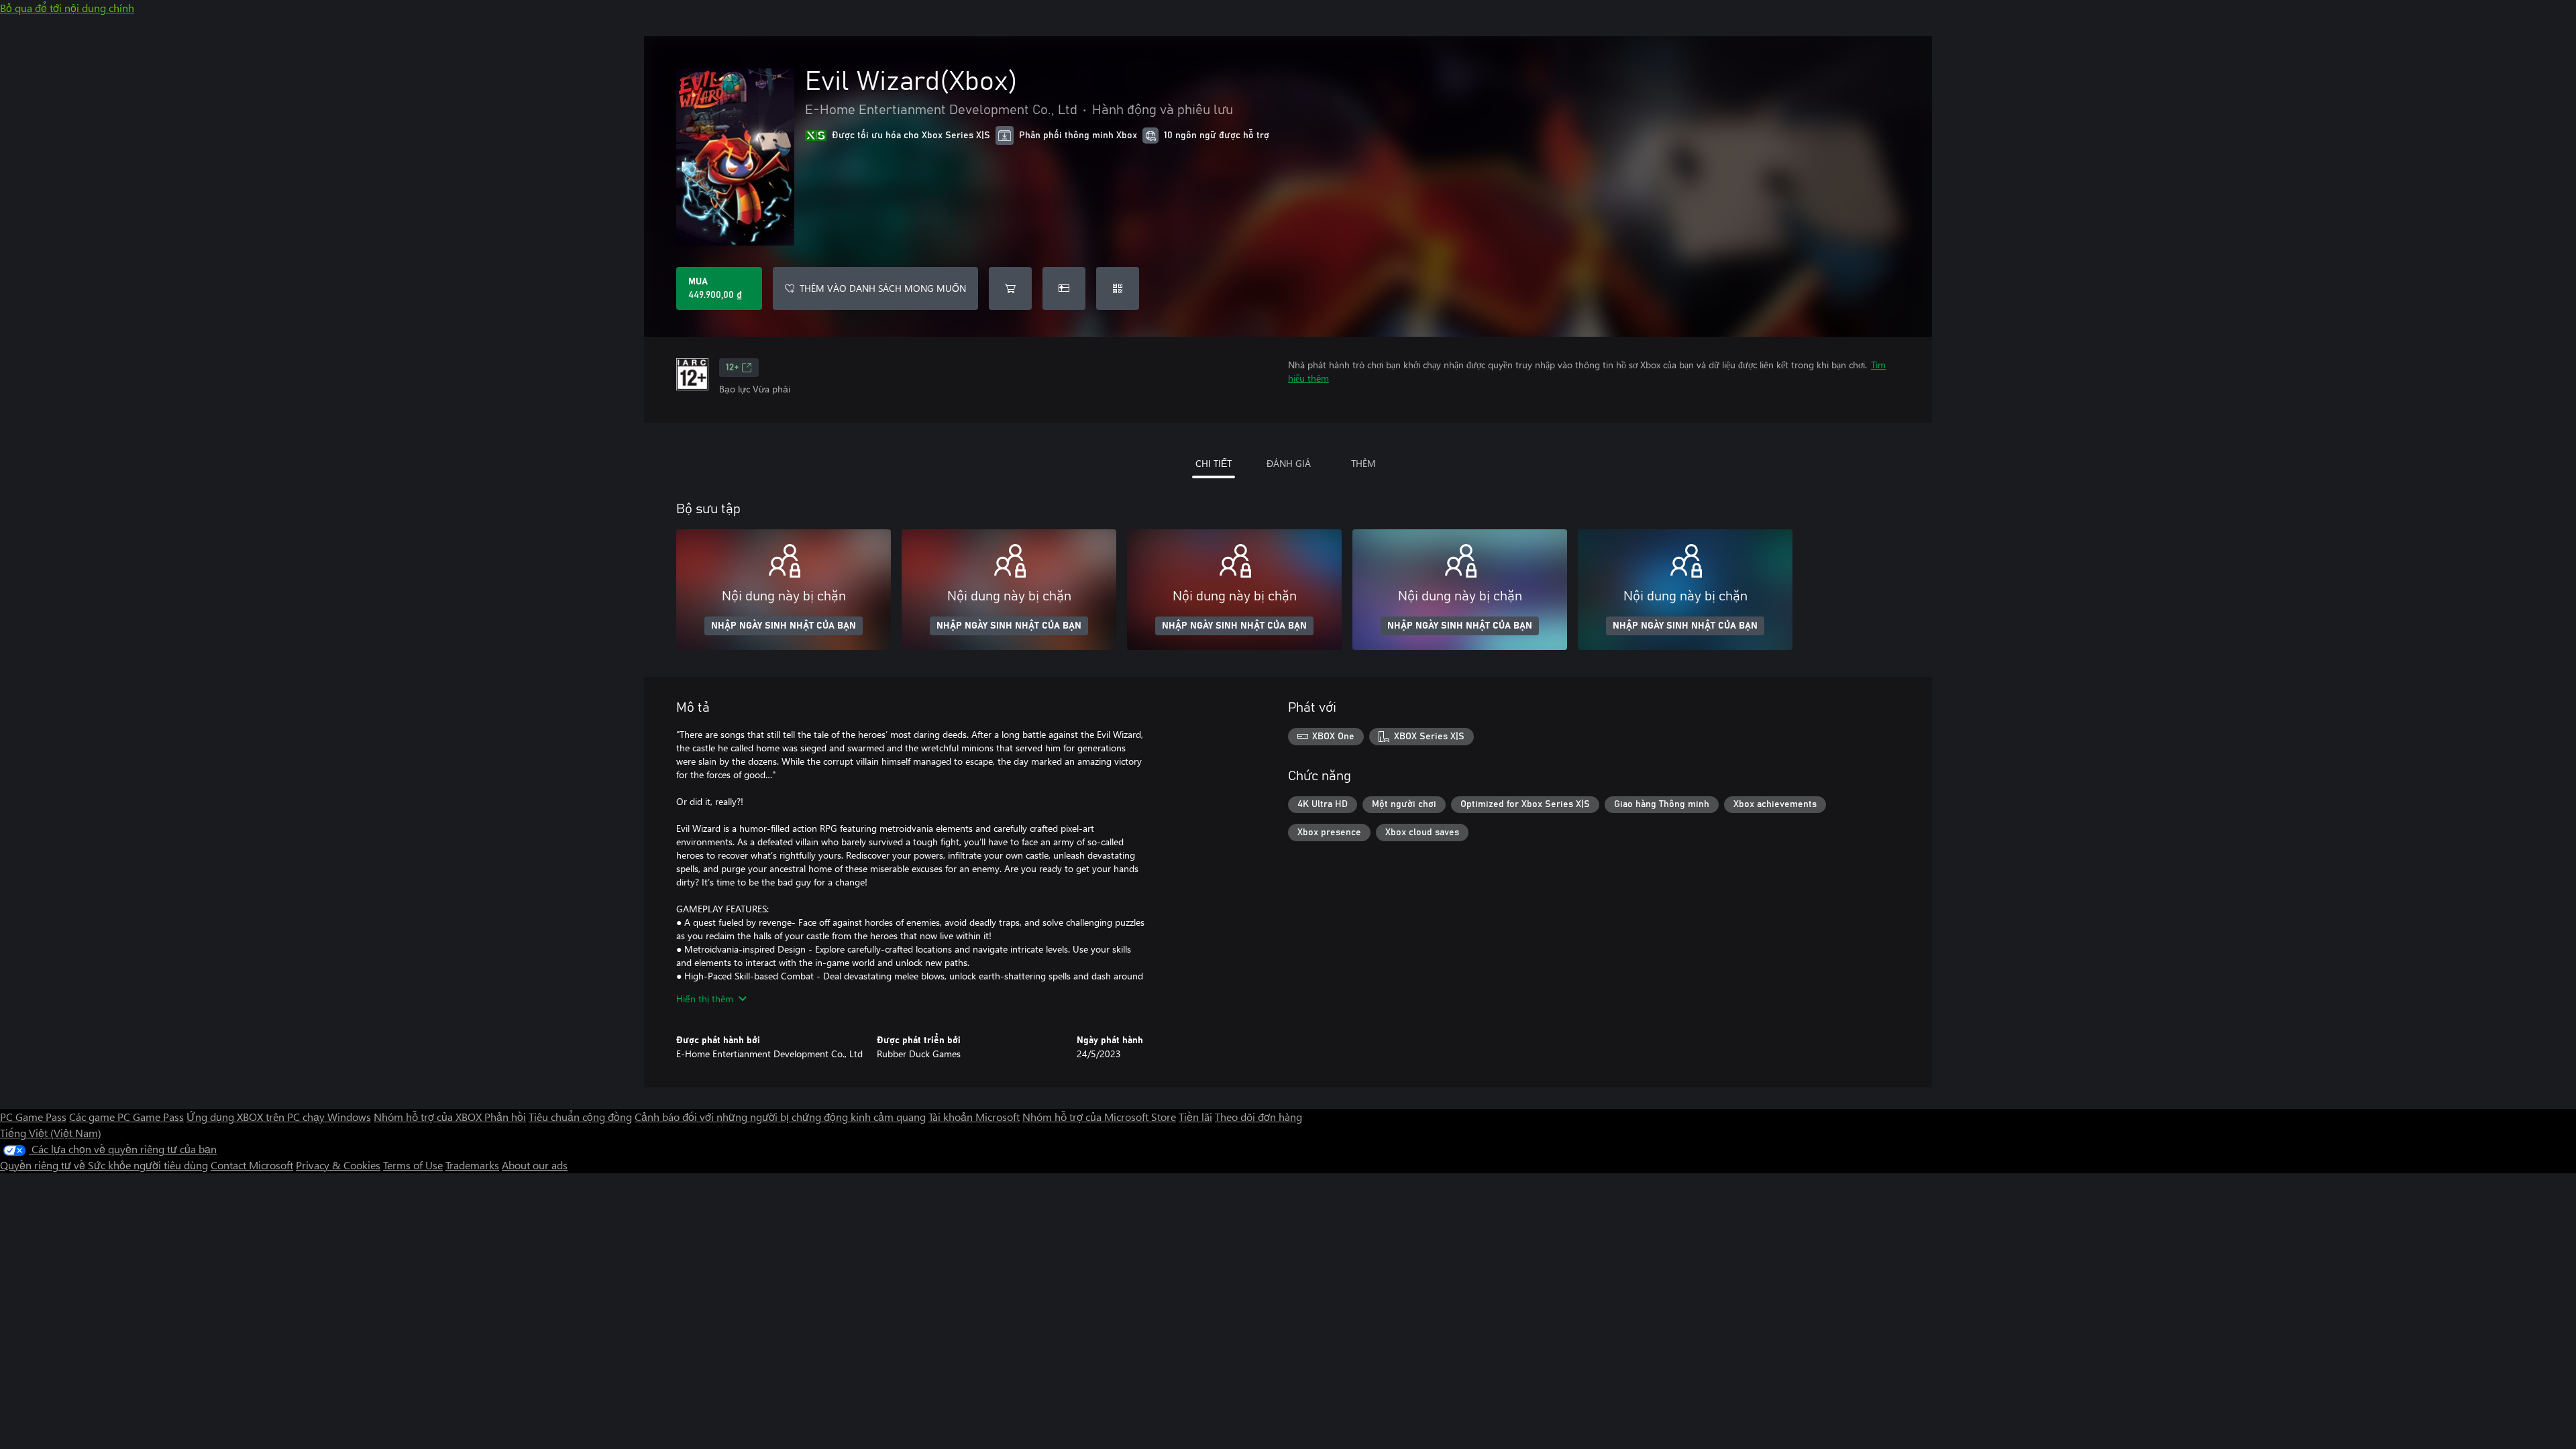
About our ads (535, 1165)
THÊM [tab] (1363, 463)
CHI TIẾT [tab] (1214, 463)
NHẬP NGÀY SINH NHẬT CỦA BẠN (784, 626)
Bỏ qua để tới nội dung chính (67, 8)
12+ (732, 368)
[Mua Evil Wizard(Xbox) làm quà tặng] (1064, 288)
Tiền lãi (1195, 1117)
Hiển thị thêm (705, 999)
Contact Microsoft (252, 1165)
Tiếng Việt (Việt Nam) (51, 1133)
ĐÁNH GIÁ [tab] (1289, 463)
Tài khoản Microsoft (974, 1117)
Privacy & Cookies (338, 1165)
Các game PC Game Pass (126, 1117)
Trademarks (472, 1165)
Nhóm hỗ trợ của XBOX (429, 1117)
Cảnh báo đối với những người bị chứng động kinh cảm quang (780, 1117)
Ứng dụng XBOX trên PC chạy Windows (279, 1117)
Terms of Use (413, 1165)
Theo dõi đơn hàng (1258, 1117)
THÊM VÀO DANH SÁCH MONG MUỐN (883, 288)
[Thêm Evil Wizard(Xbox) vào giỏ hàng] (1010, 288)
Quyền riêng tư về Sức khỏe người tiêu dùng (104, 1165)
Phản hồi (505, 1117)
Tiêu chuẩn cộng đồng (580, 1117)
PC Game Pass (33, 1117)
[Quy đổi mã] (1118, 288)
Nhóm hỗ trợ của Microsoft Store (1099, 1117)
